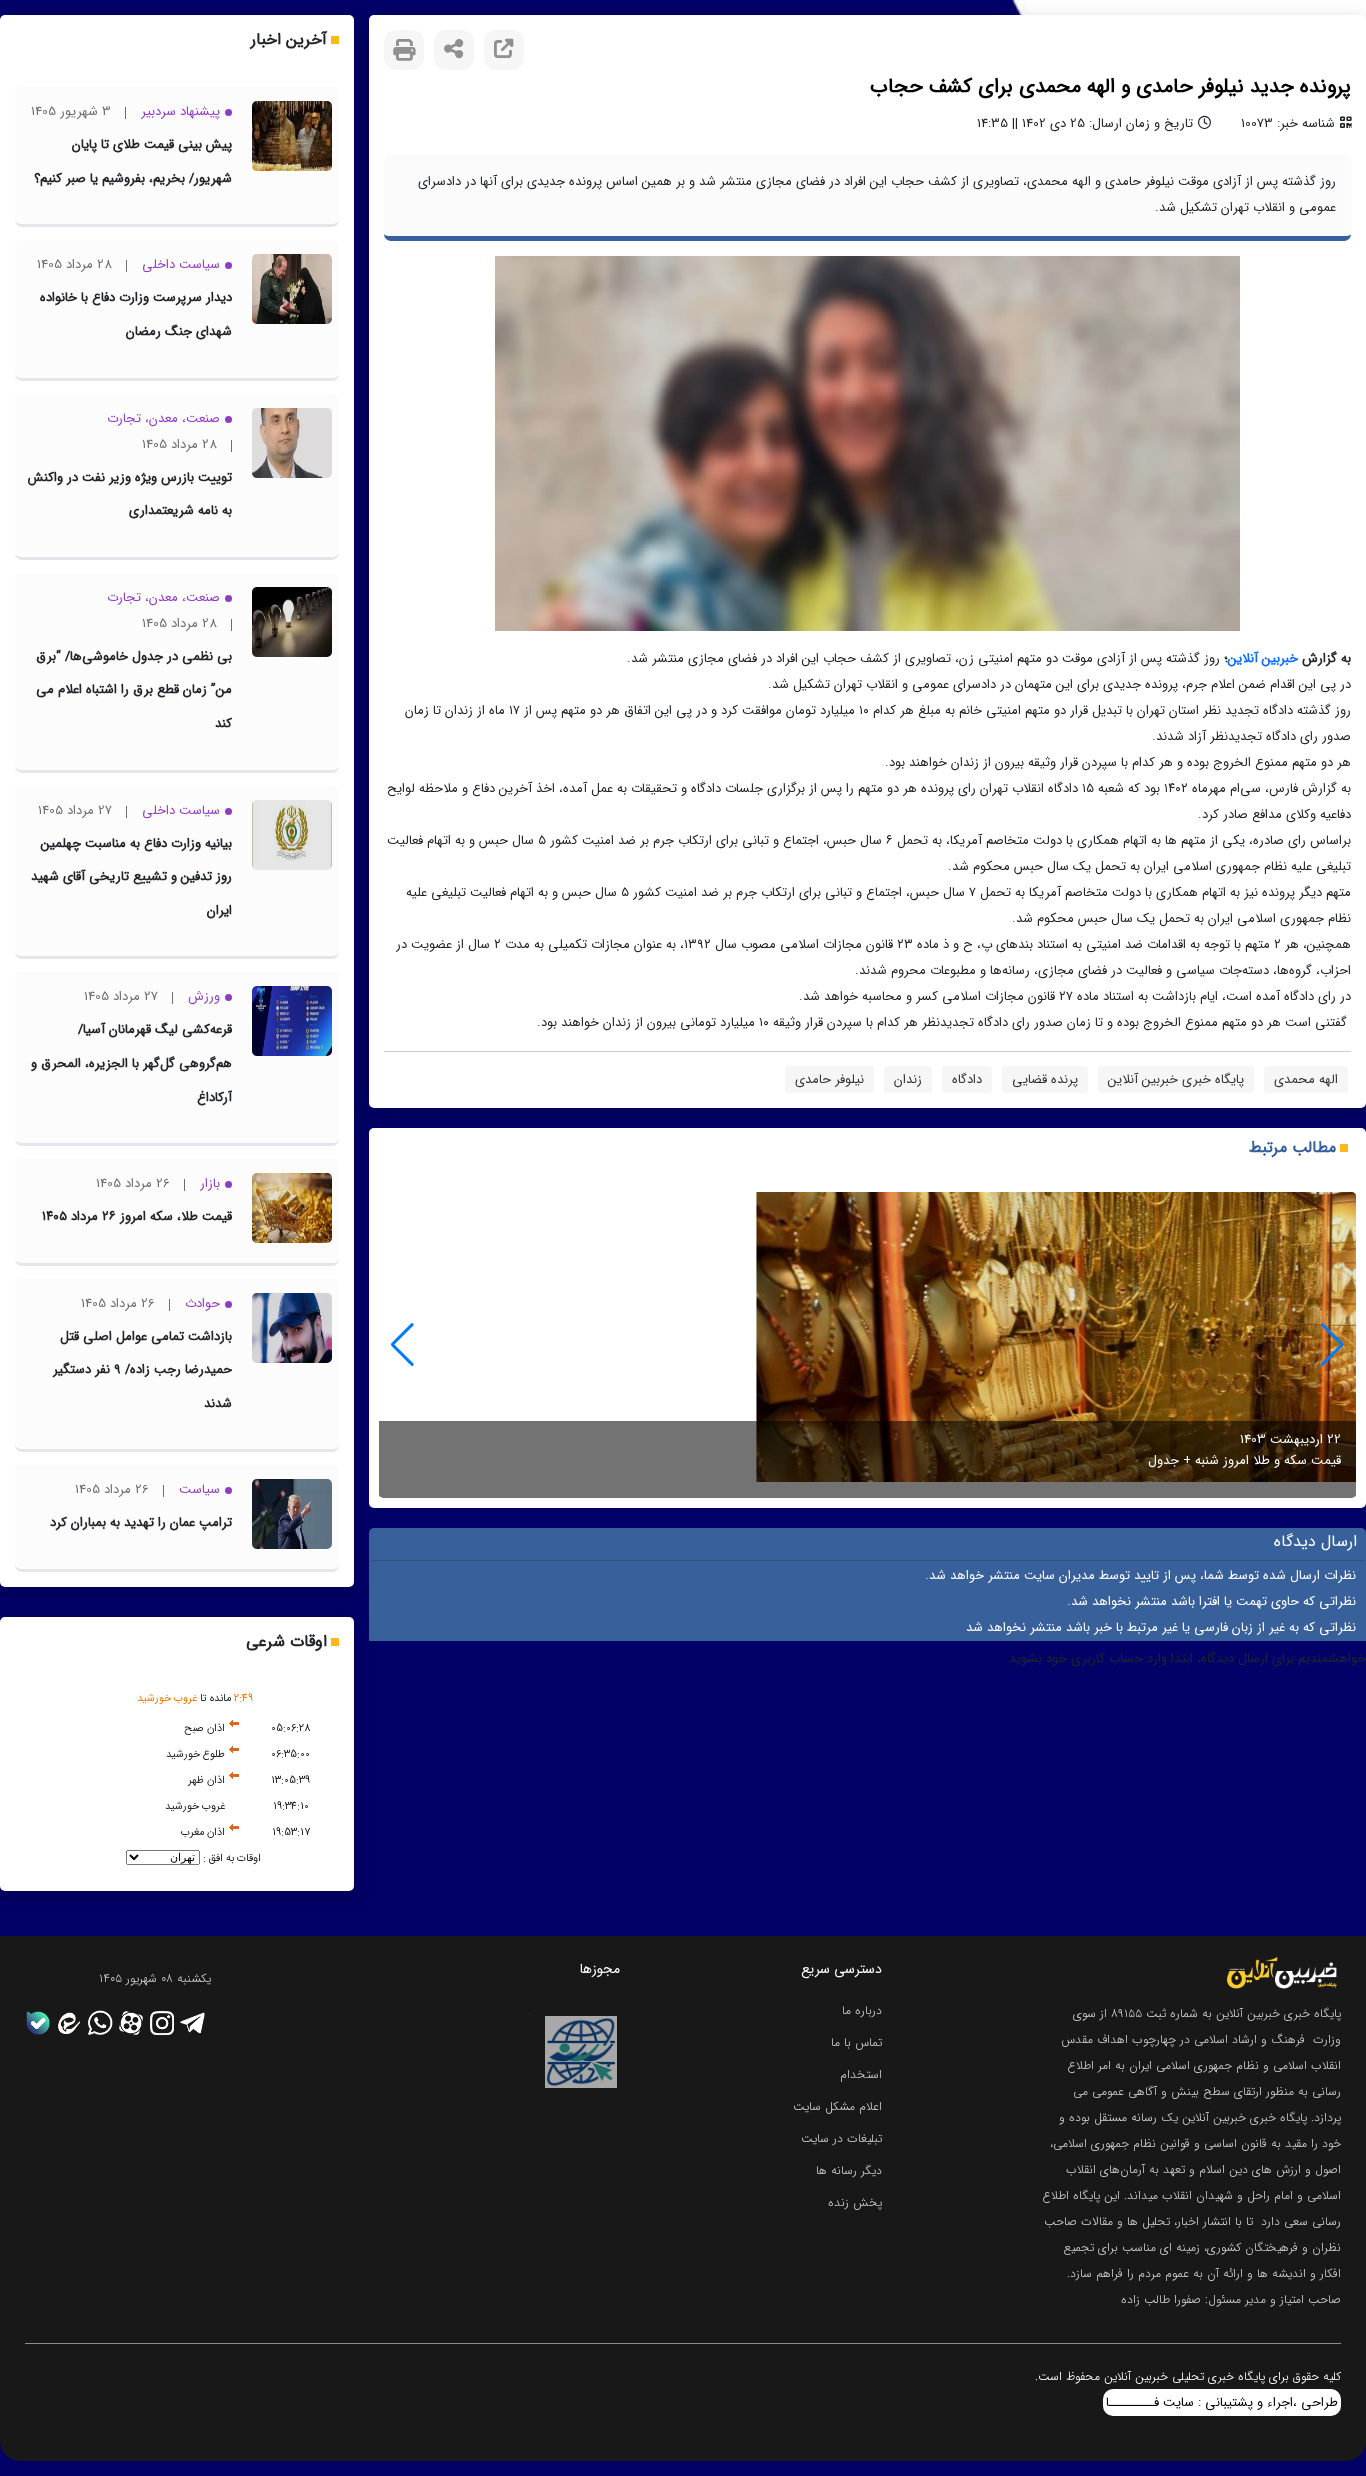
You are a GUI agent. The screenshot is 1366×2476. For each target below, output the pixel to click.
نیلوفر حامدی (829, 1079)
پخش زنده (855, 2202)
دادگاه (967, 1079)
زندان (908, 1079)
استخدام (861, 2074)
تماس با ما (856, 2042)
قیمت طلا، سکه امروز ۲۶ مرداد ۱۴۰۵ (137, 1216)
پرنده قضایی (1045, 1079)
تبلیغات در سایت (841, 2138)
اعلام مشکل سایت (837, 2106)
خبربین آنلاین (1263, 658)
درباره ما (862, 2010)
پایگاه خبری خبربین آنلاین (1176, 1079)
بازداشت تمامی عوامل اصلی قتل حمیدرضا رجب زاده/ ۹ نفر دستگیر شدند (142, 1370)
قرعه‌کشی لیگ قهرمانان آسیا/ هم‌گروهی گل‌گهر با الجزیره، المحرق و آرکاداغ (131, 1063)
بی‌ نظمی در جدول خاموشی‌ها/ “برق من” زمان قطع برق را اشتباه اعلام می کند (134, 690)
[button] (402, 1345)
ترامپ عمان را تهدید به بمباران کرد (141, 1522)
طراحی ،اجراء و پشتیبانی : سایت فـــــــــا (1222, 2402)
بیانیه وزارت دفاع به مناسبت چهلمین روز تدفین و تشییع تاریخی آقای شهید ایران (131, 877)
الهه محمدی (1306, 1079)
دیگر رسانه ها (849, 2170)
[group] (867, 1345)
